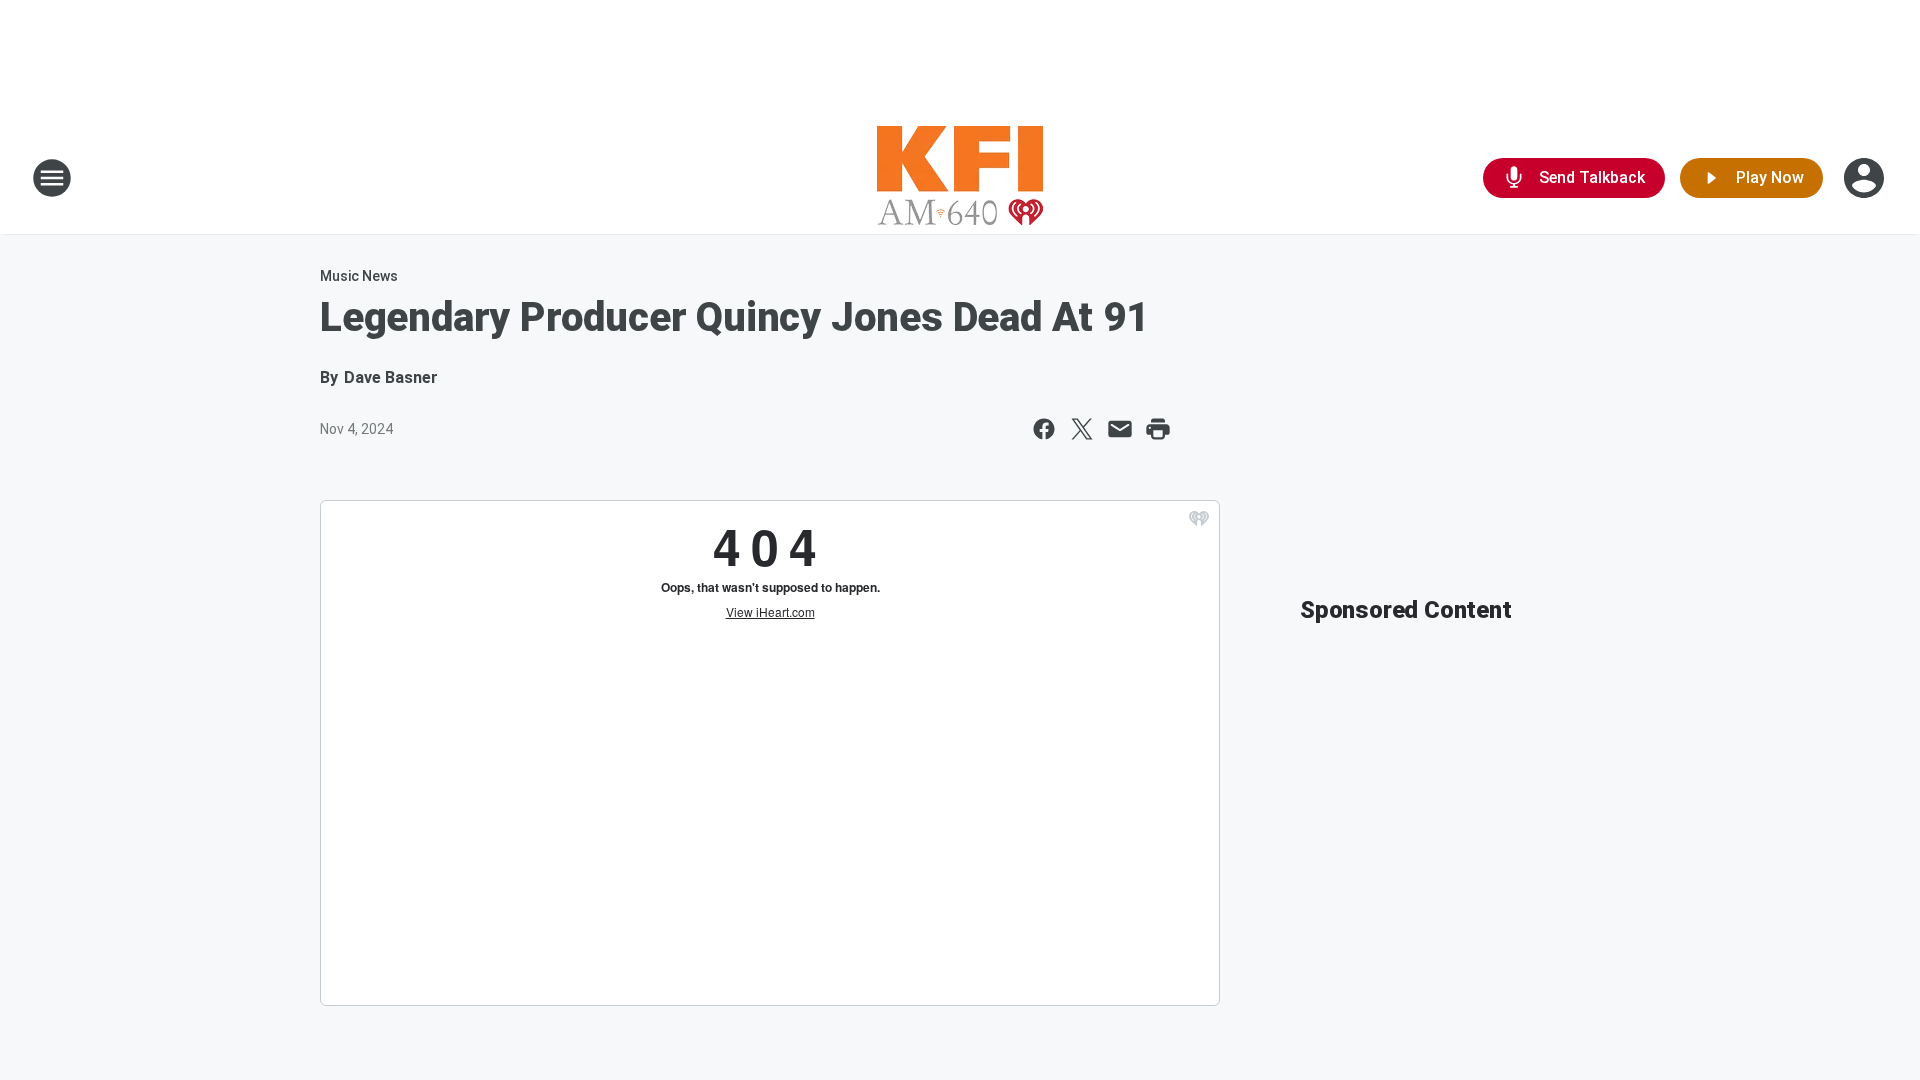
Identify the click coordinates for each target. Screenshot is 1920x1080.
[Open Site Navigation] (52, 178)
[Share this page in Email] (1120, 429)
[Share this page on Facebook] (1044, 429)
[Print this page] (1158, 429)
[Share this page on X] (1082, 429)
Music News (359, 276)
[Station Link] (960, 178)
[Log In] (1866, 178)
